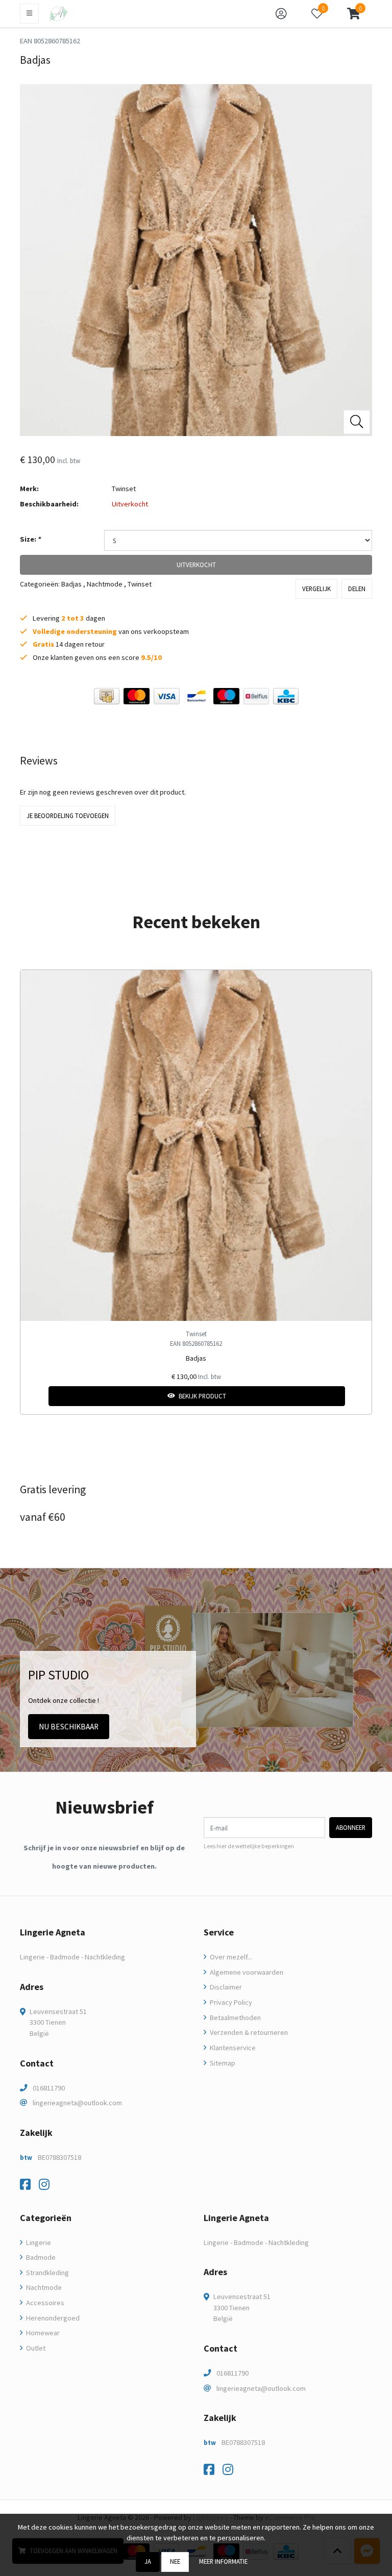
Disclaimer (225, 1987)
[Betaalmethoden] (107, 696)
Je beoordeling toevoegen (68, 815)
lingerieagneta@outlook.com (77, 2103)
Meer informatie (223, 2561)
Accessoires (44, 2303)
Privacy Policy (230, 2002)
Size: (30, 539)
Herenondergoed (52, 2318)
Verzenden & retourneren (248, 2032)
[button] (353, 14)
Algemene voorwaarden (246, 1972)
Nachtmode (105, 584)
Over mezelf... (230, 1957)
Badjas (71, 584)
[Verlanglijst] (36, 1396)
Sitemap (222, 2063)
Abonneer (351, 1827)
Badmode (40, 2257)
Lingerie (38, 2242)
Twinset (124, 489)
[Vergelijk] (356, 1396)
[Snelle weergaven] (356, 986)
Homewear (42, 2333)
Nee (175, 2561)
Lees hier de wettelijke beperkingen (249, 1846)
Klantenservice (232, 2048)
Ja (148, 2561)
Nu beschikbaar (69, 1727)
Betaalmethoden (235, 2018)
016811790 (49, 2088)
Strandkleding (47, 2273)
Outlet (35, 2348)
